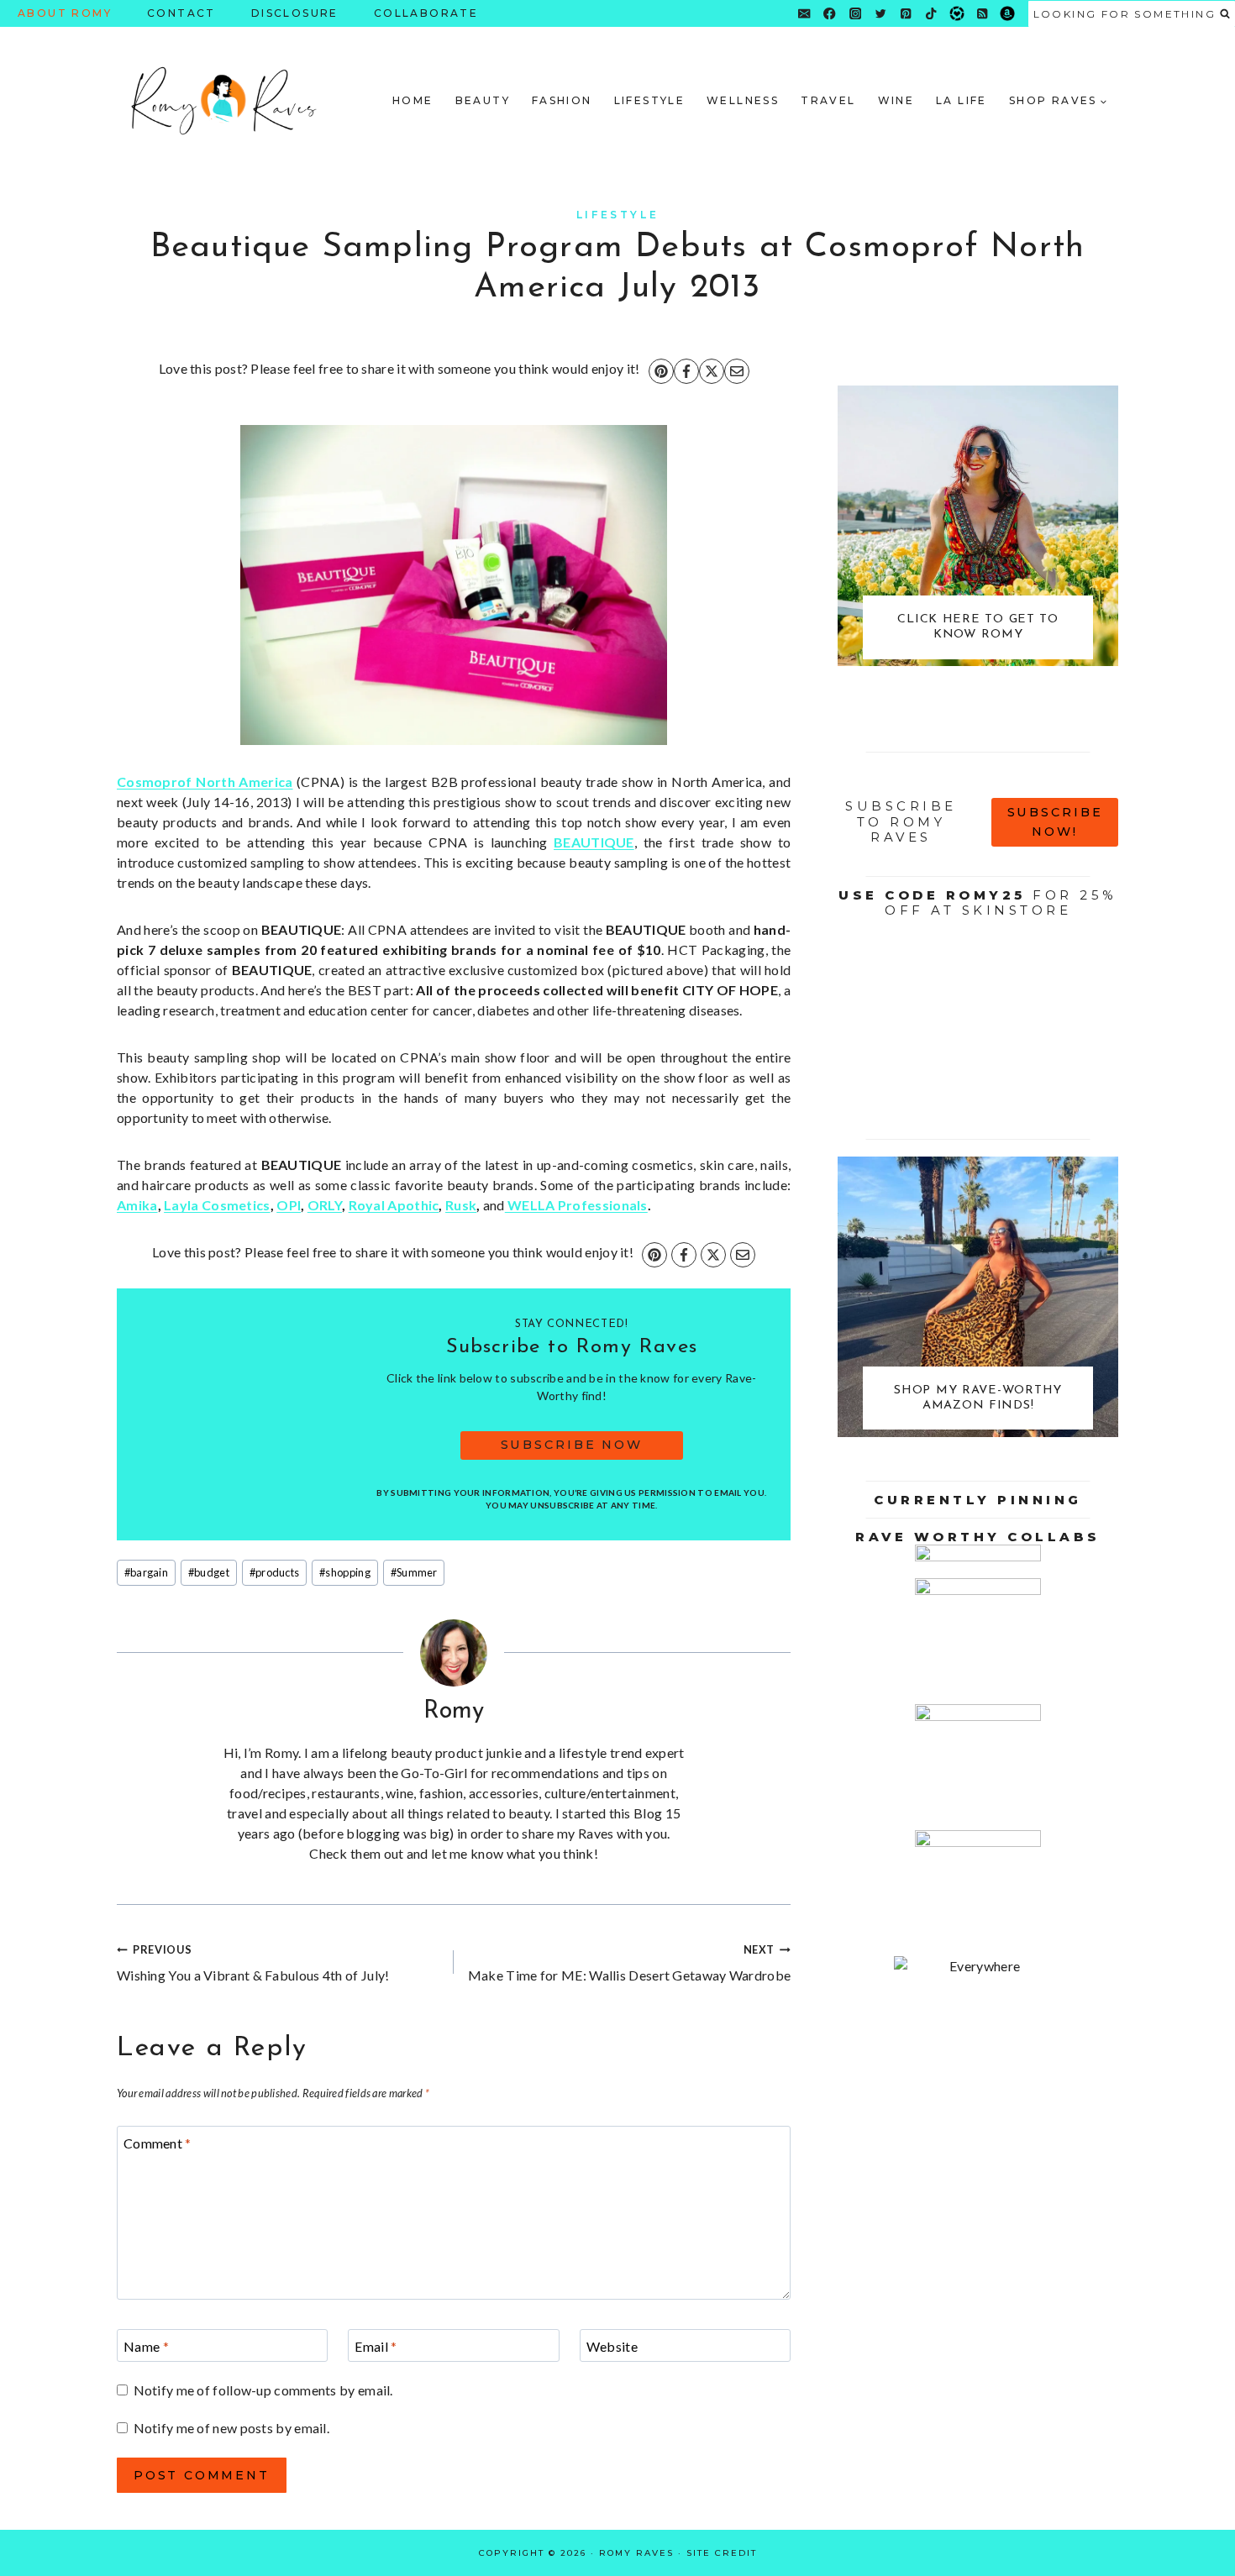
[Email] (804, 14)
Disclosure (295, 13)
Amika (137, 1205)
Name (146, 2346)
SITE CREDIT (722, 2553)
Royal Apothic (394, 1205)
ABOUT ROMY (65, 13)
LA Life (962, 100)
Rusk (461, 1205)
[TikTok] (931, 14)
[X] (712, 371)
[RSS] (983, 14)
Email (376, 2346)
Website (612, 2346)
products (275, 1572)
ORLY (325, 1205)
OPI (289, 1205)
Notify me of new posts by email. (231, 2428)
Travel (828, 100)
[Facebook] (830, 14)
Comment (158, 2143)
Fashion (562, 100)
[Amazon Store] (1008, 14)
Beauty (483, 100)
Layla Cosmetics (217, 1205)
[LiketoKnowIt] (956, 14)
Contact (181, 13)
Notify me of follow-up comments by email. (263, 2390)
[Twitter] (881, 14)
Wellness (743, 100)
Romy (454, 1711)
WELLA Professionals (576, 1205)
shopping (345, 1572)
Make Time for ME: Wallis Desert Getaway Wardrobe (629, 1963)
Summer (414, 1572)
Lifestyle (650, 100)
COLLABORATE (426, 13)
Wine (896, 100)
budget (209, 1572)
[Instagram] (855, 14)
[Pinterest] (906, 14)
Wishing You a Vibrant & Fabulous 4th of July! (253, 1963)
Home (413, 100)
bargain (146, 1572)
